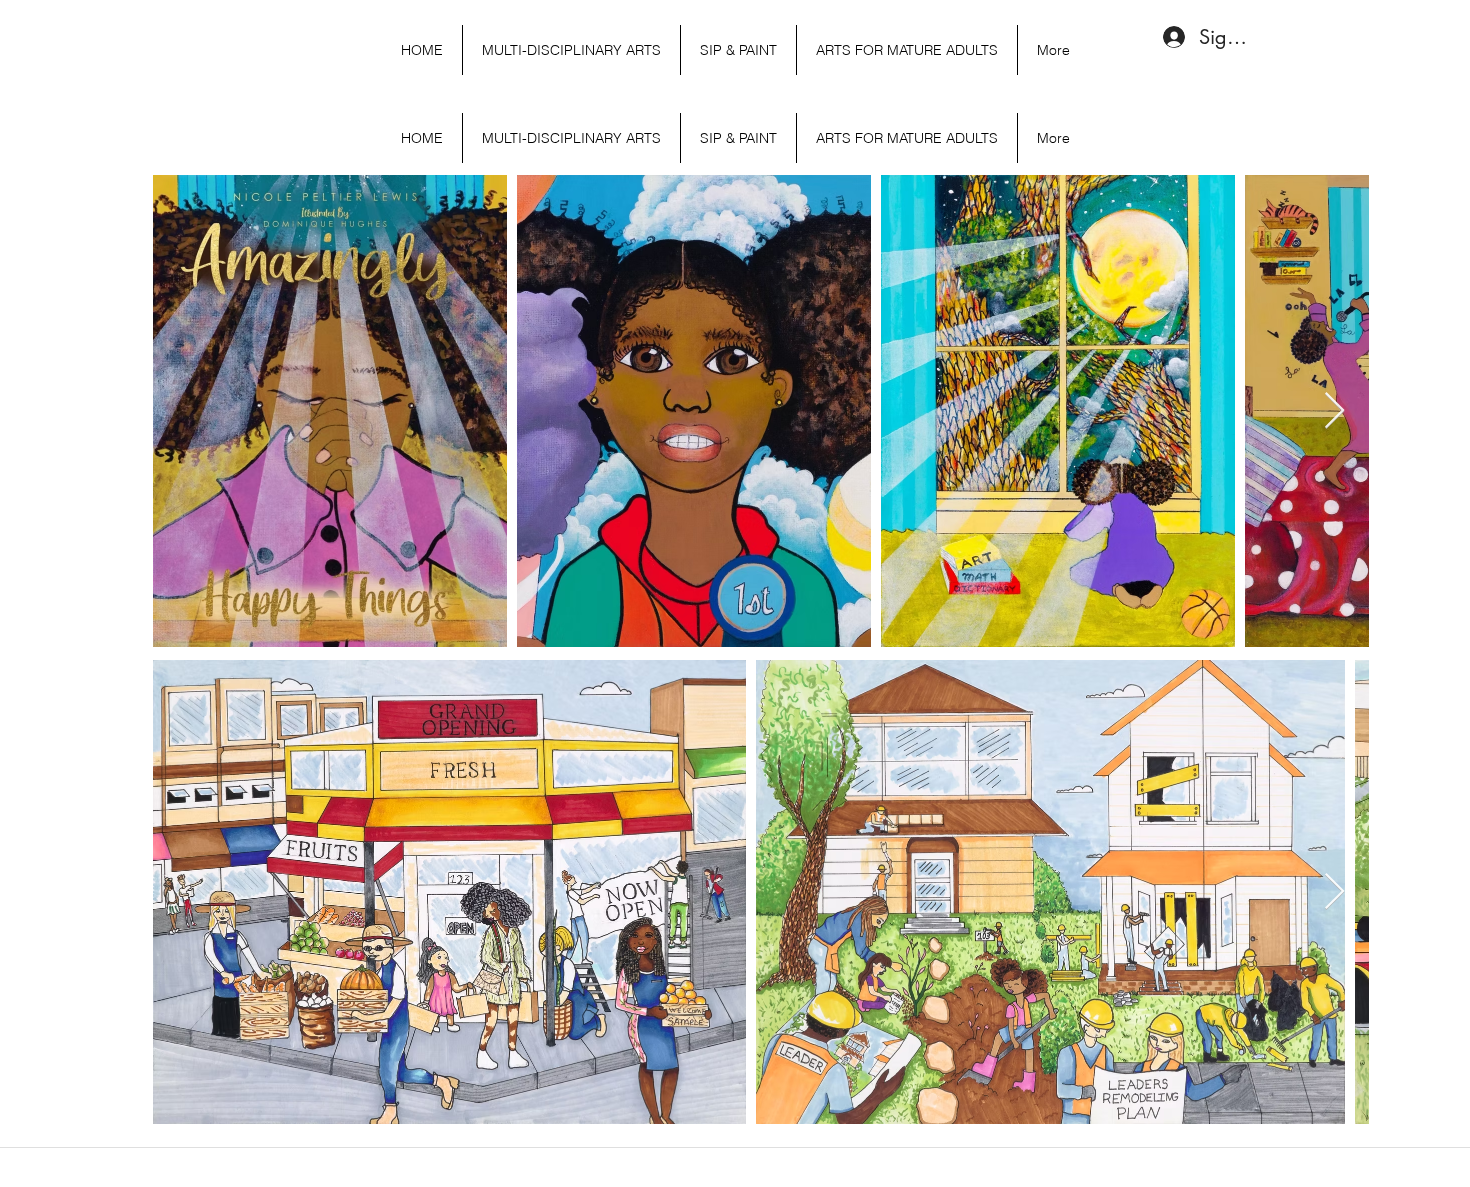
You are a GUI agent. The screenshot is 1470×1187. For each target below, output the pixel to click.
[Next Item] (1334, 411)
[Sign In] (1168, 37)
